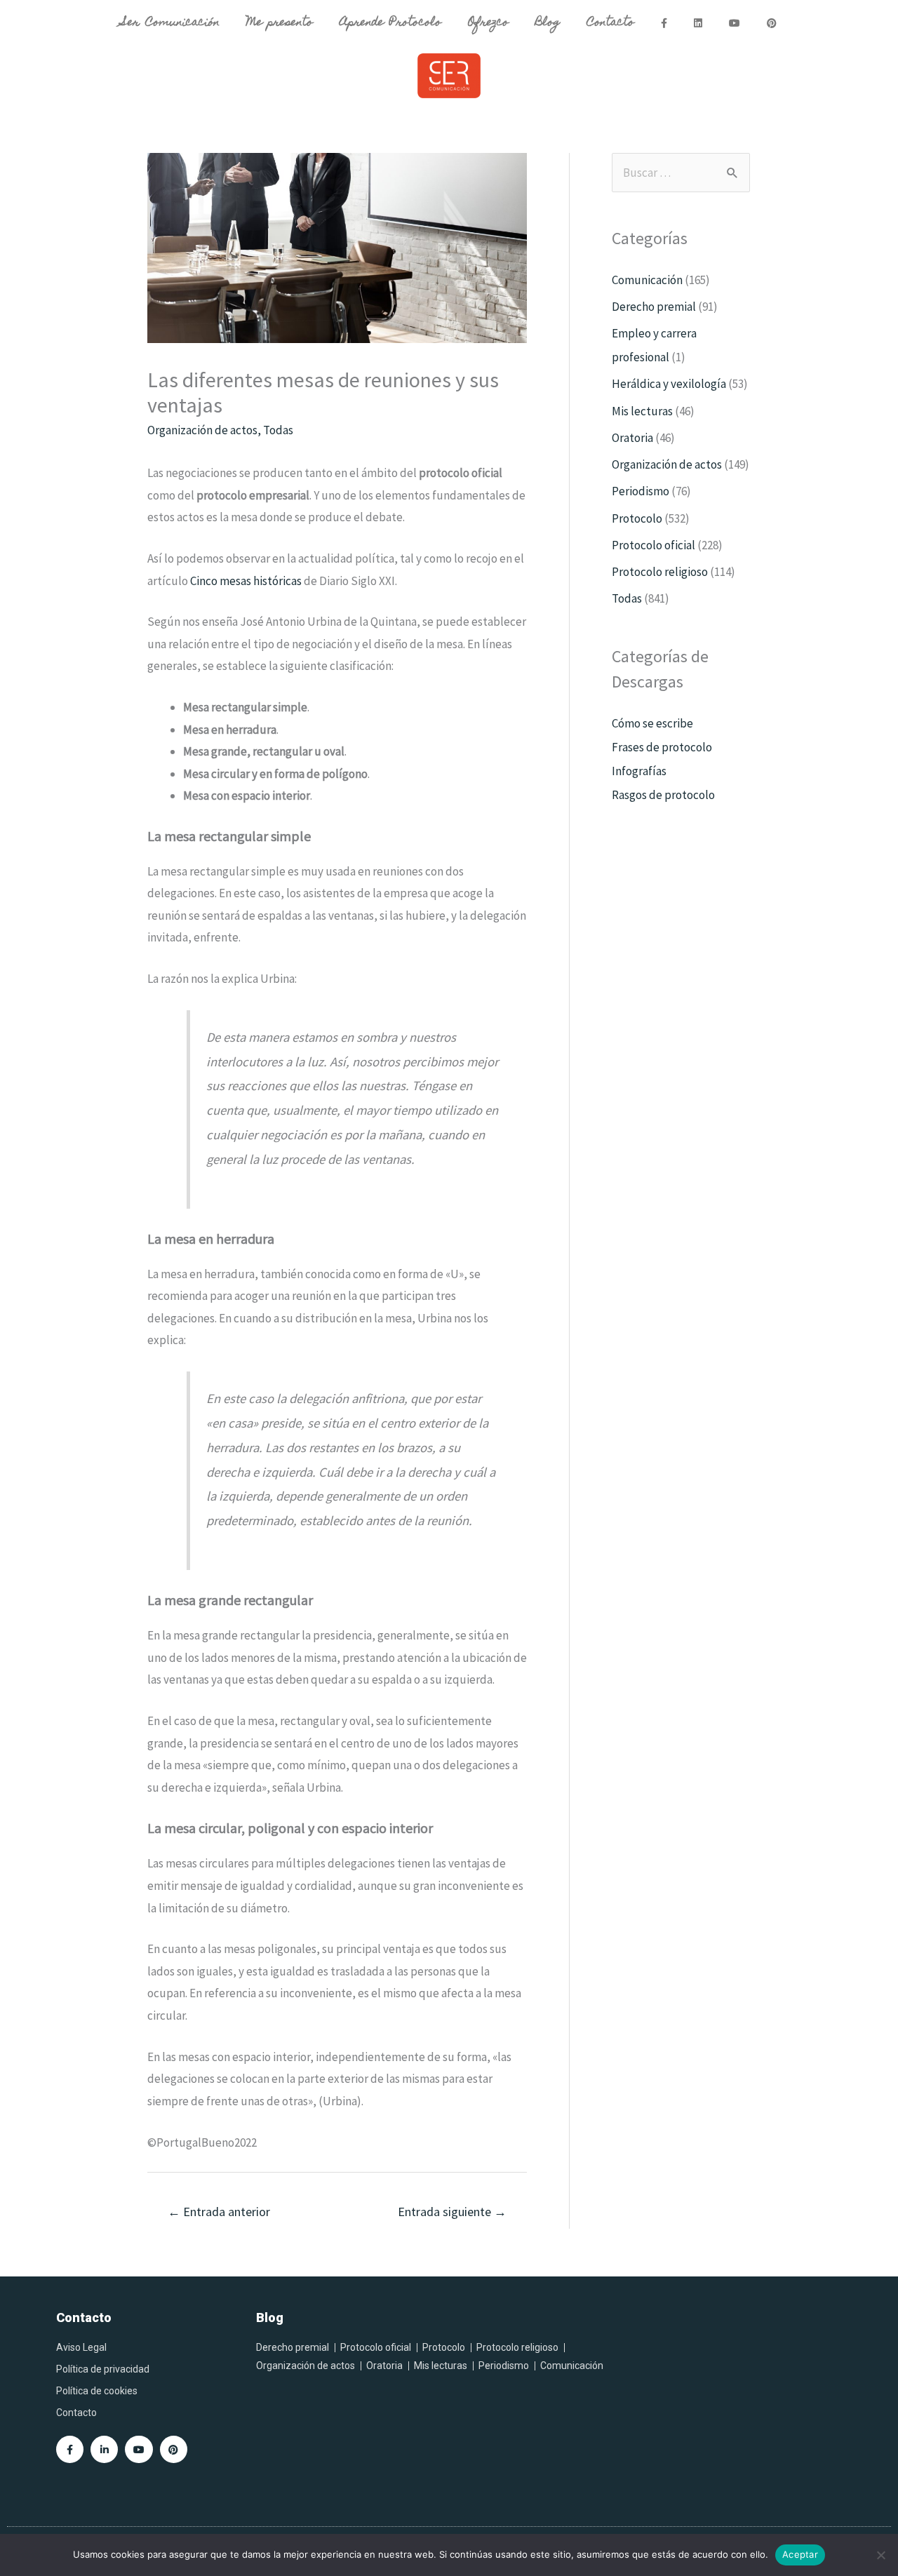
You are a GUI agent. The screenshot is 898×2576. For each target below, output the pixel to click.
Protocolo (637, 518)
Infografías (639, 771)
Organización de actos (202, 430)
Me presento (280, 23)
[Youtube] (139, 2449)
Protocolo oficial (654, 545)
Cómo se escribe (652, 723)
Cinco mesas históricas (246, 581)
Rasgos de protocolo (663, 795)
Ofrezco (488, 23)
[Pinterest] (174, 2449)
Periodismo (641, 491)
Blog (548, 23)
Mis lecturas (642, 411)
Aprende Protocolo (390, 23)
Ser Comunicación (170, 23)
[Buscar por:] (681, 173)
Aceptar (800, 2554)
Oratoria (632, 438)
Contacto (610, 23)
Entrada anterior (219, 2212)
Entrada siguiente (452, 2212)
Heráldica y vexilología (669, 384)
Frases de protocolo (662, 747)
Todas (278, 430)
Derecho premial (654, 307)
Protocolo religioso (660, 572)
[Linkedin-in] (104, 2449)
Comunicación (647, 280)
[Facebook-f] (70, 2449)
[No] (880, 2555)
